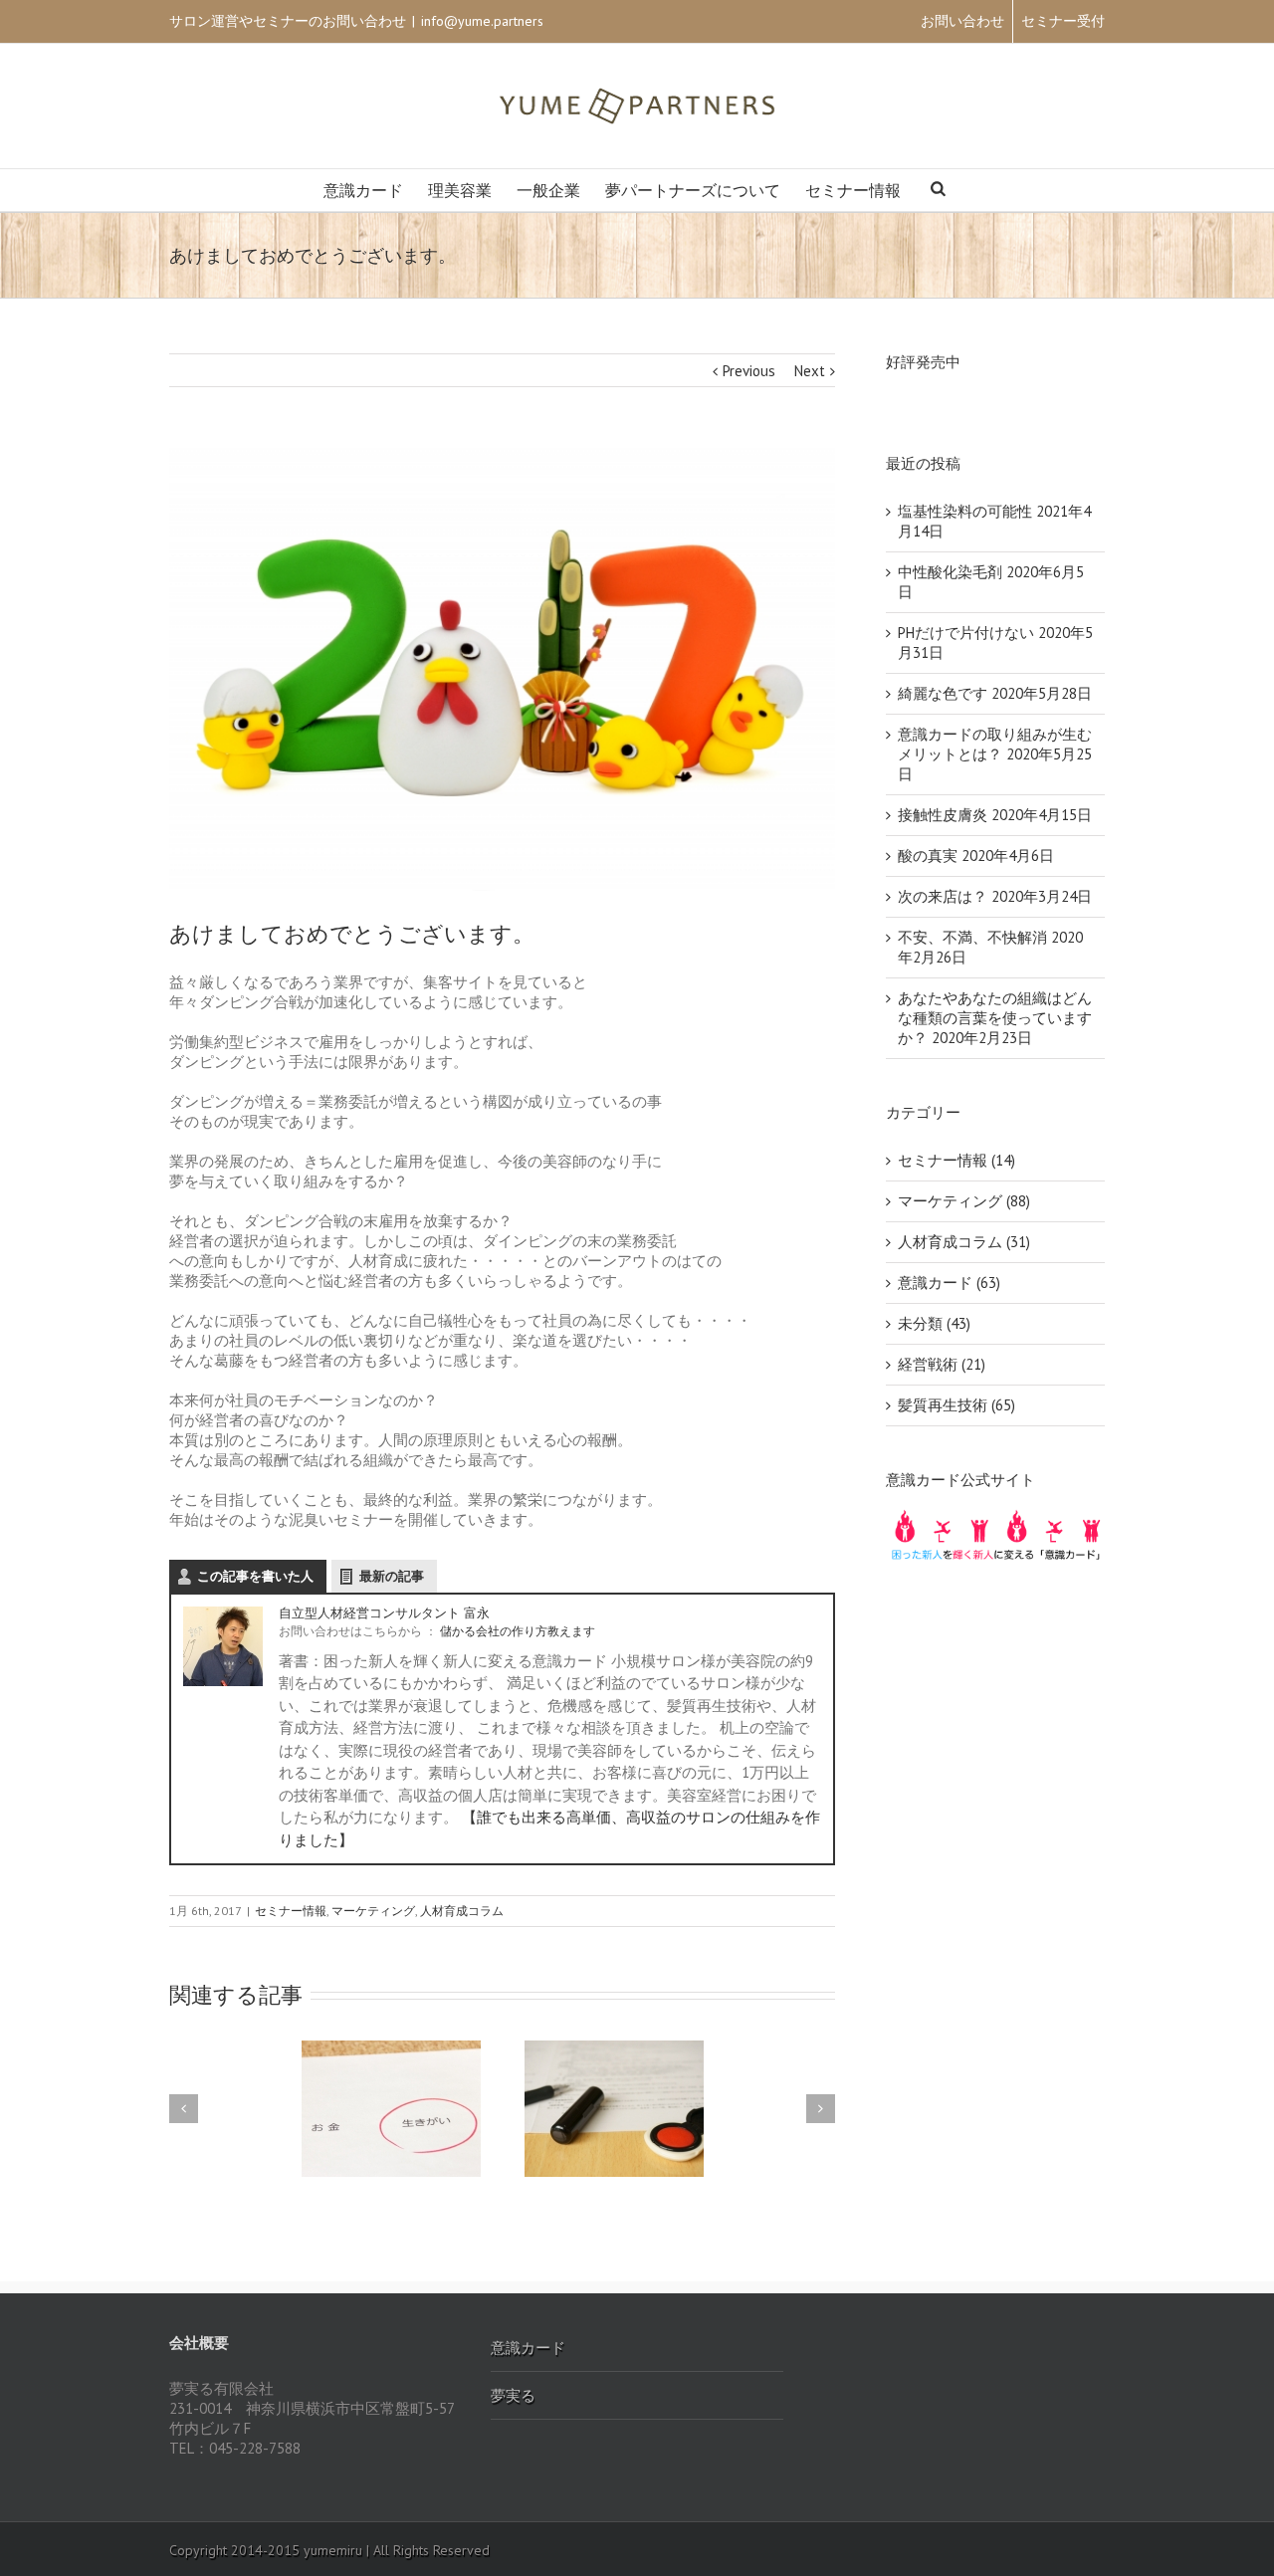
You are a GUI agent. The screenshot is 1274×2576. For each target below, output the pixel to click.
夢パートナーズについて (693, 191)
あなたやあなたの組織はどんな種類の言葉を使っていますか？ (995, 1018)
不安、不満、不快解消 (972, 937)
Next (810, 371)
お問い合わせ (962, 21)
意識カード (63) (949, 1283)
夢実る (513, 2395)
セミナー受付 (1063, 21)
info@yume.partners (482, 21)
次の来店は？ (943, 896)
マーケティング (373, 1911)
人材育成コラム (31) (964, 1242)
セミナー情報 (853, 191)
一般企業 (548, 191)
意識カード (363, 191)
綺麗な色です (943, 693)
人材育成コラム (462, 1911)
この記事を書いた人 (255, 1576)
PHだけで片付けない (966, 633)
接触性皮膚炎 (943, 815)
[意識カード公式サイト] (995, 1517)
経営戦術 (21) (942, 1364)
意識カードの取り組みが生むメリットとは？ (995, 744)
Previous (749, 371)
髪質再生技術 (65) (956, 1405)
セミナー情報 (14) (956, 1160)
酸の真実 (928, 856)
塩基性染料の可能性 (965, 511)
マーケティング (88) (964, 1201)
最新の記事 (392, 1576)
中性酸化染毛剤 (950, 572)
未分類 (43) (934, 1323)
